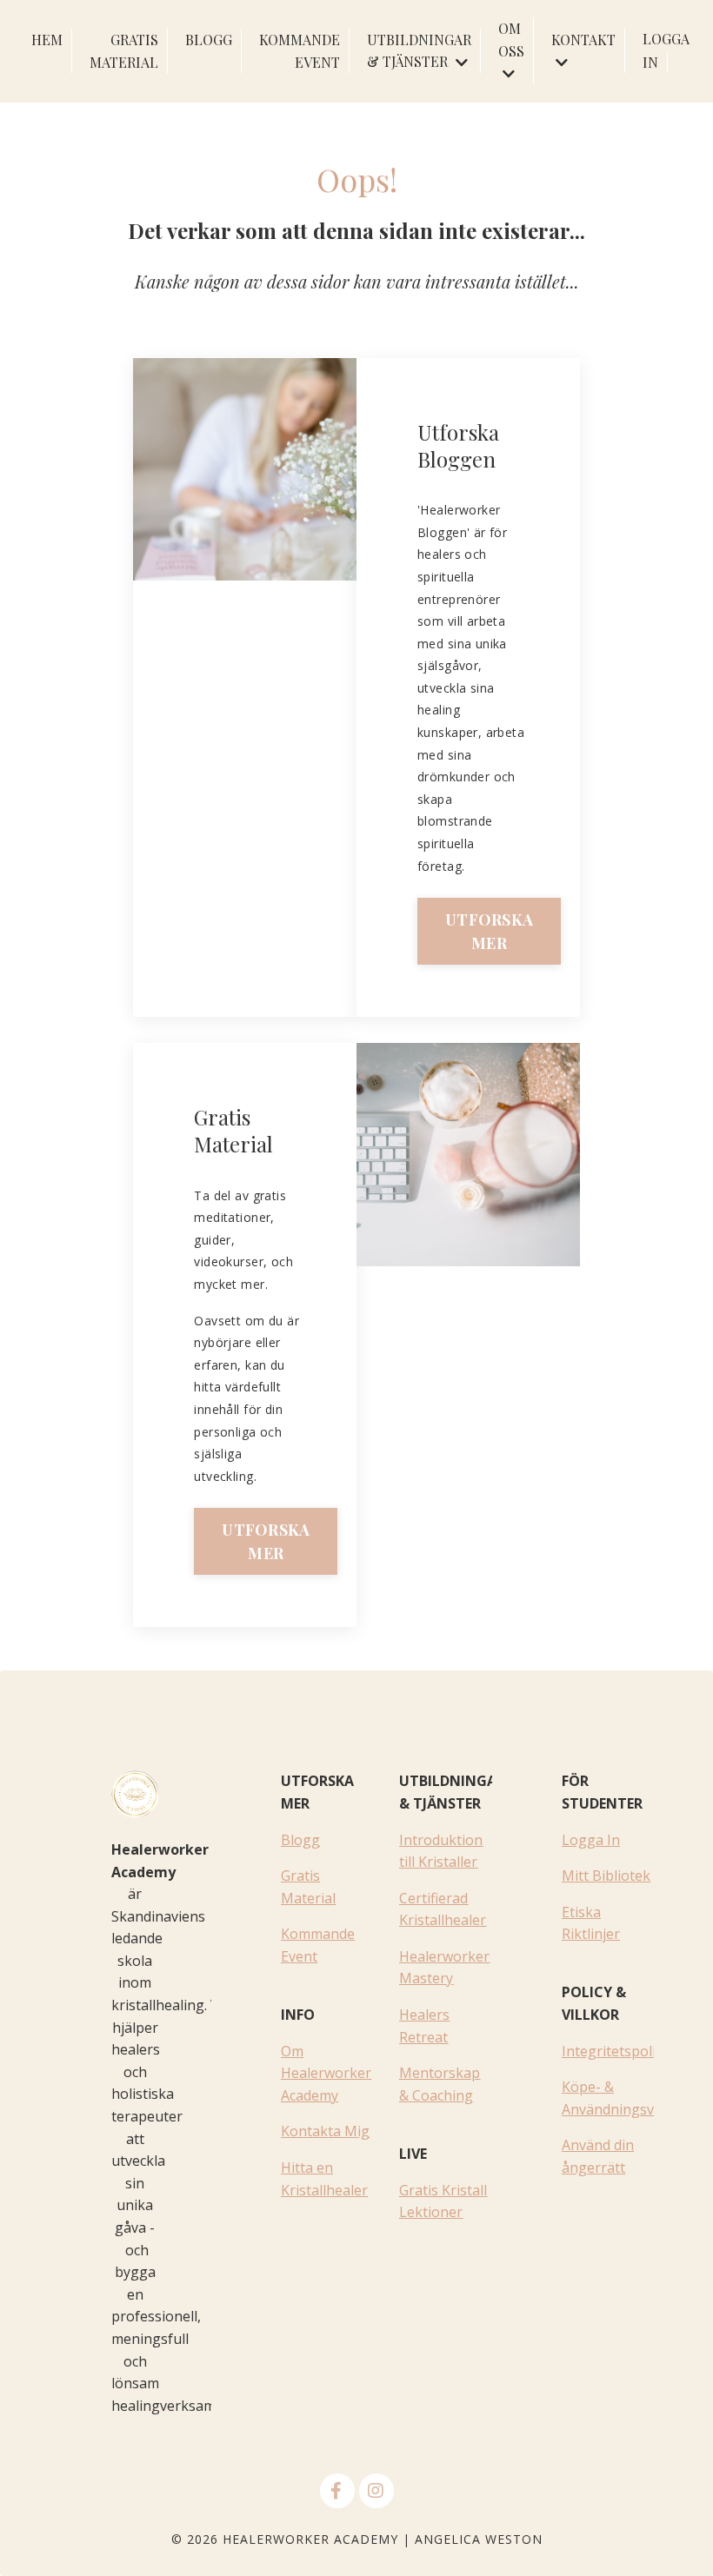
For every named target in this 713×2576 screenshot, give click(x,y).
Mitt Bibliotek (606, 1876)
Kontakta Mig (325, 2131)
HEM (47, 40)
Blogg (300, 1840)
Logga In (591, 1840)
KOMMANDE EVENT (300, 51)
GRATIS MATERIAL (124, 51)
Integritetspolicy (615, 2051)
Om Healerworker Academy (326, 2073)
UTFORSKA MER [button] (489, 931)
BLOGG (209, 40)
